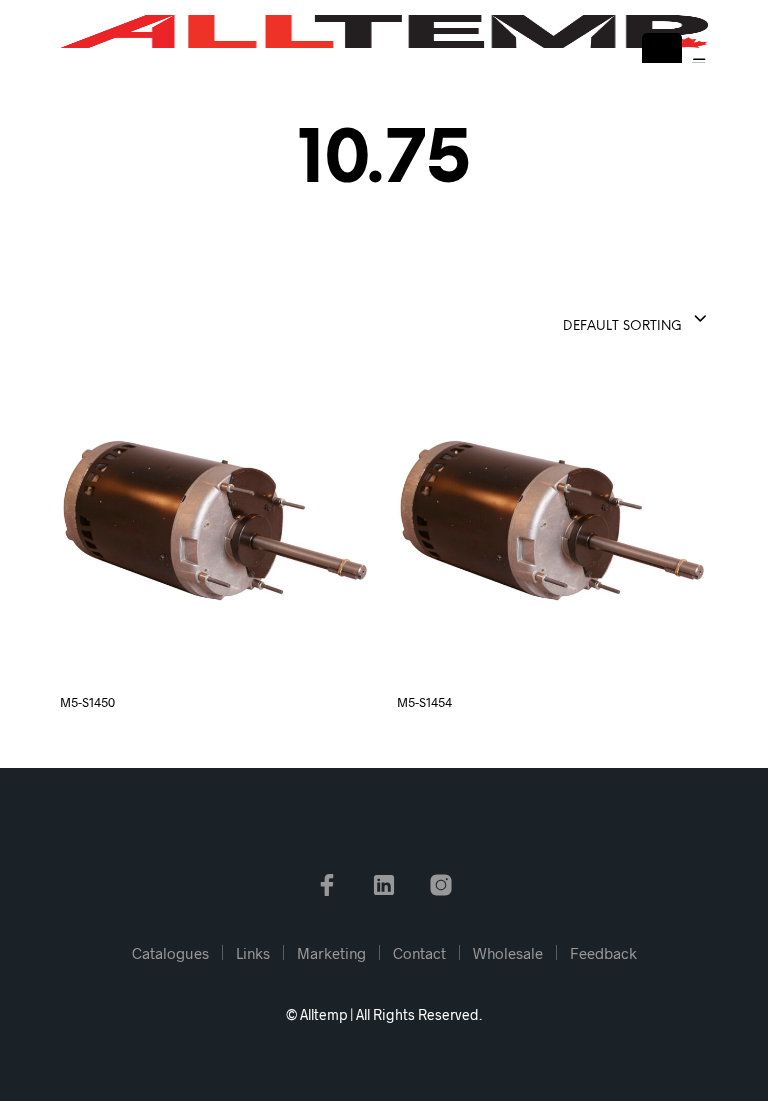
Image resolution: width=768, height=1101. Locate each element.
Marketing (331, 953)
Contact (419, 953)
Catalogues (170, 953)
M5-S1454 (424, 702)
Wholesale (508, 953)
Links (253, 953)
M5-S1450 (87, 702)
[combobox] (586, 320)
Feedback (603, 953)
